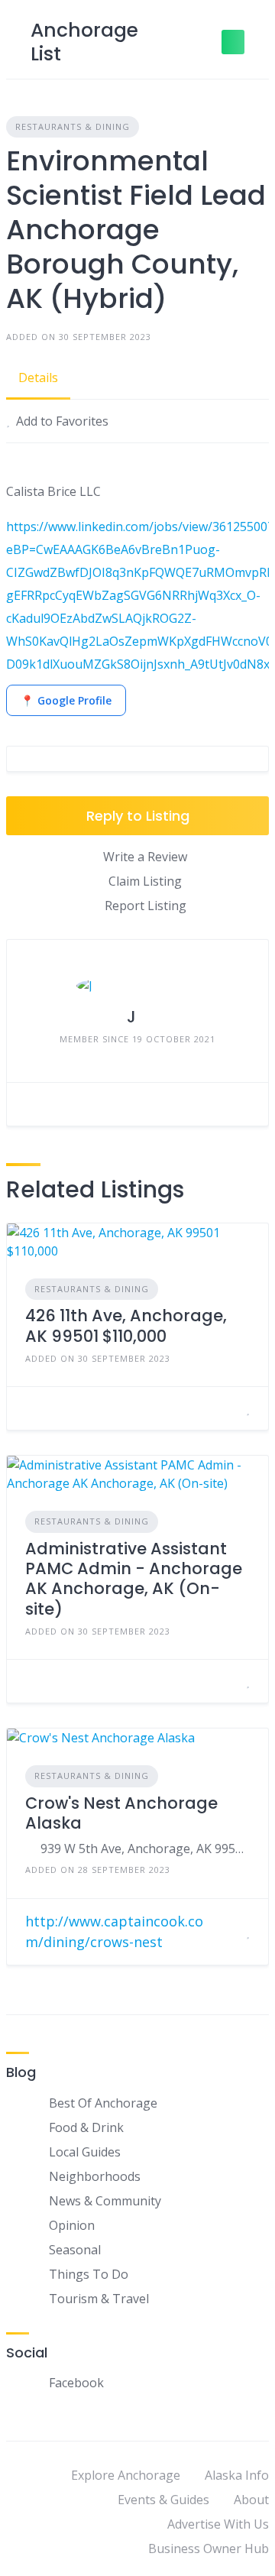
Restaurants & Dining (73, 126)
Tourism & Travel (99, 2299)
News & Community (105, 2201)
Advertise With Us (218, 2524)
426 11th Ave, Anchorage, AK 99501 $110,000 (126, 1325)
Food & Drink (86, 2127)
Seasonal (75, 2250)
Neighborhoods (95, 2176)
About (251, 2500)
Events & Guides (163, 2500)
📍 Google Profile (66, 700)
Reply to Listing (138, 816)
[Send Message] (30, 1104)
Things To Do (89, 2274)
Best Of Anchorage (103, 2103)
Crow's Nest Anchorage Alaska (121, 1813)
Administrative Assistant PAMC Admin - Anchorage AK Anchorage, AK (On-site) (134, 1579)
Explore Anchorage (126, 2475)
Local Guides (85, 2152)
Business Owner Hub (209, 2548)
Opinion (72, 2225)
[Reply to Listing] (229, 1408)
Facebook (76, 2383)
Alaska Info (237, 2475)
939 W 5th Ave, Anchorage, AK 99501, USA (145, 1849)
